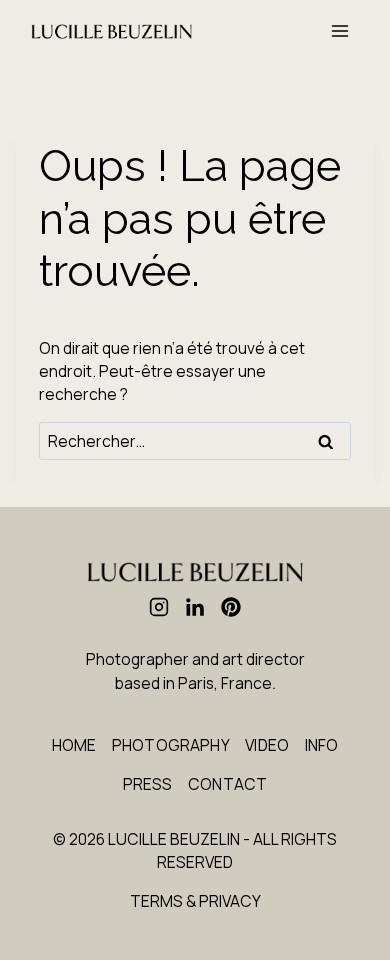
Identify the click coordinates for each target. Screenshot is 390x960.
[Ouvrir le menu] (340, 31)
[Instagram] (159, 607)
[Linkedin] (195, 607)
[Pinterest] (231, 607)
